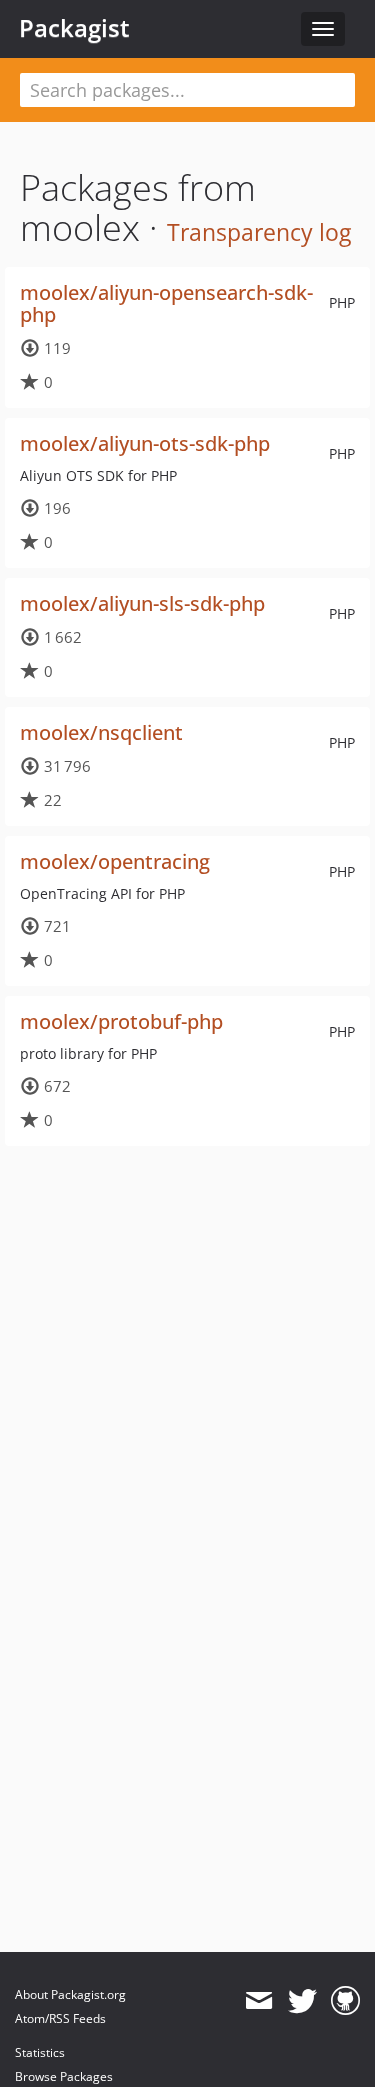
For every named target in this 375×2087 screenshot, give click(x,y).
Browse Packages (64, 2076)
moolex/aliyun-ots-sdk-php (145, 443)
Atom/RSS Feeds (60, 2018)
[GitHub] (345, 2001)
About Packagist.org (70, 1994)
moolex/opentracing (115, 861)
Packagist (74, 28)
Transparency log (259, 232)
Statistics (40, 2052)
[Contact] (258, 2001)
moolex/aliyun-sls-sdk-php (142, 603)
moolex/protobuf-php (121, 1021)
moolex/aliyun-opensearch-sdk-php (166, 303)
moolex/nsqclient (101, 732)
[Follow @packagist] (302, 2001)
